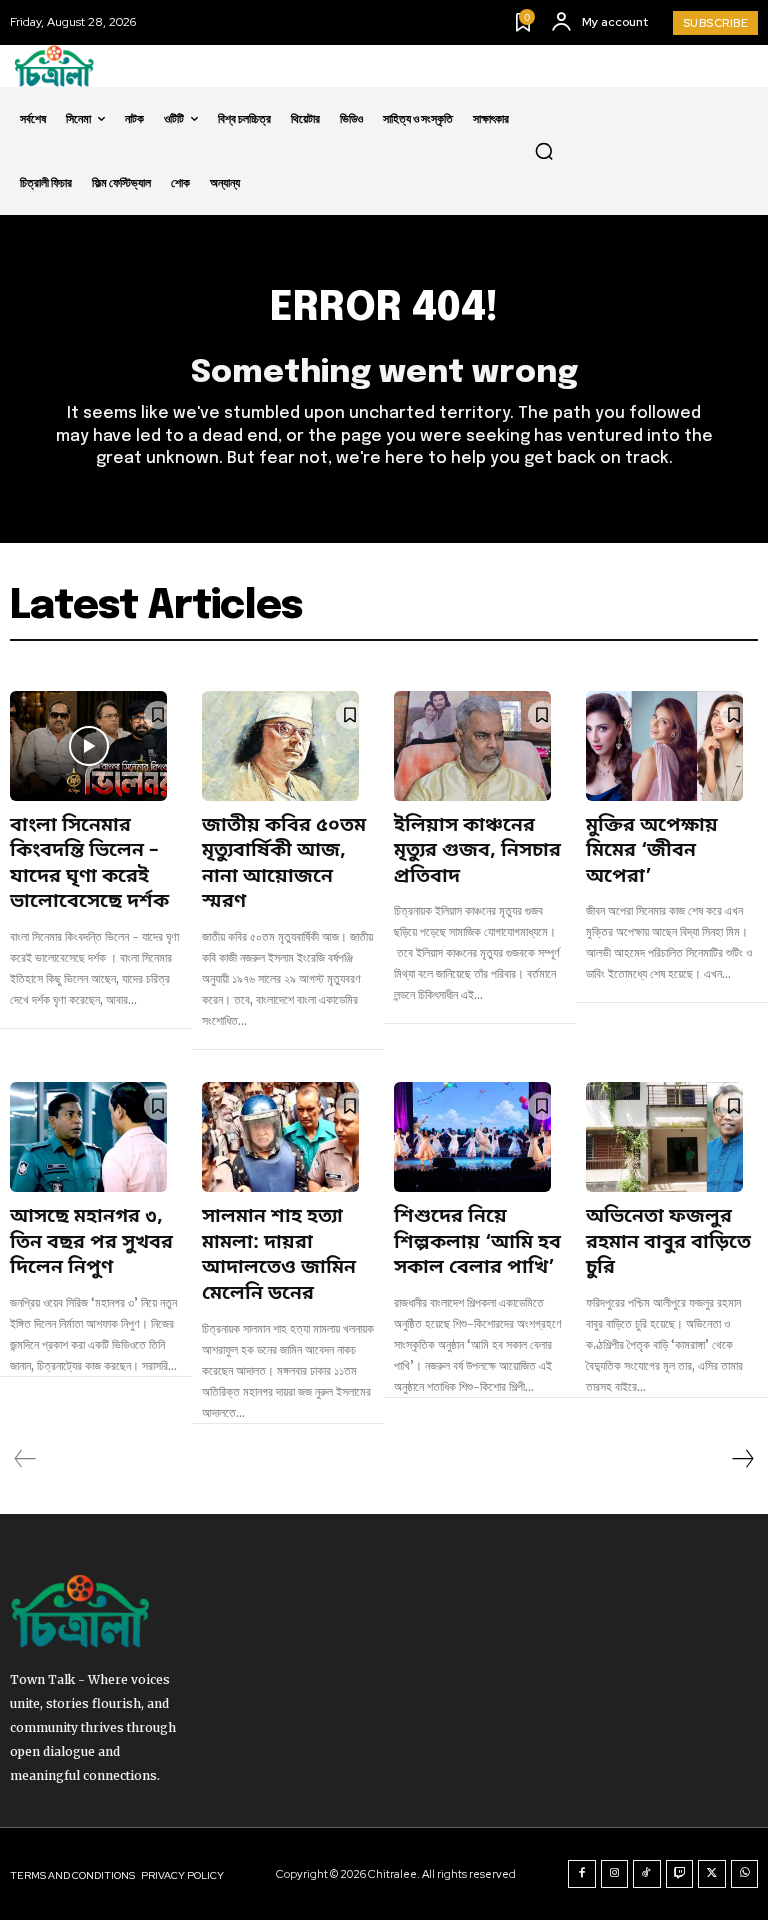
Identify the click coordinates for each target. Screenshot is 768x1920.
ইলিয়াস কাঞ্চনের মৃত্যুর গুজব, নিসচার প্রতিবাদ (477, 852)
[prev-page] (25, 1459)
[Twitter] (712, 1874)
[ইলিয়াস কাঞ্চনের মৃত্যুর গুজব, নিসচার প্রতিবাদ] (472, 746)
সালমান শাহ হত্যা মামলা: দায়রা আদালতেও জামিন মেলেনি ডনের (279, 1256)
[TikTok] (647, 1874)
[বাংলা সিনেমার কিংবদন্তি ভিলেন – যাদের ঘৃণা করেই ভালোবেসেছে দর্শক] (88, 746)
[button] (544, 151)
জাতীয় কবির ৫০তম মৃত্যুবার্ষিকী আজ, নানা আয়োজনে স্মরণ (284, 865)
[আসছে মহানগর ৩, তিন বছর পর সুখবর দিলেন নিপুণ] (88, 1137)
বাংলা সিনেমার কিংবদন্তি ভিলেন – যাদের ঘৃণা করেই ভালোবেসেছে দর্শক (89, 865)
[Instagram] (615, 1874)
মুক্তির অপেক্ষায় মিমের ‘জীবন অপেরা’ (652, 852)
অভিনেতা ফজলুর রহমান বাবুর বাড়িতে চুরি (668, 1243)
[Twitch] (680, 1874)
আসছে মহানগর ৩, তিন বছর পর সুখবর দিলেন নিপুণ (91, 1243)
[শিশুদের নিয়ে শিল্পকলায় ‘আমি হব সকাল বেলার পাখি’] (472, 1137)
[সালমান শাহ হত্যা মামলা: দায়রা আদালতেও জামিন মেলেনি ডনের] (280, 1137)
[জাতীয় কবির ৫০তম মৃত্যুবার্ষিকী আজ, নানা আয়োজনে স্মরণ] (280, 746)
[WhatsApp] (745, 1874)
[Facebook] (582, 1874)
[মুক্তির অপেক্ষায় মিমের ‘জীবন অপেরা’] (664, 746)
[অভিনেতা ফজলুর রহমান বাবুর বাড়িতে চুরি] (664, 1137)
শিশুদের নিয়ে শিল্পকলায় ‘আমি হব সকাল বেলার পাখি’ (477, 1243)
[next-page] (742, 1459)
